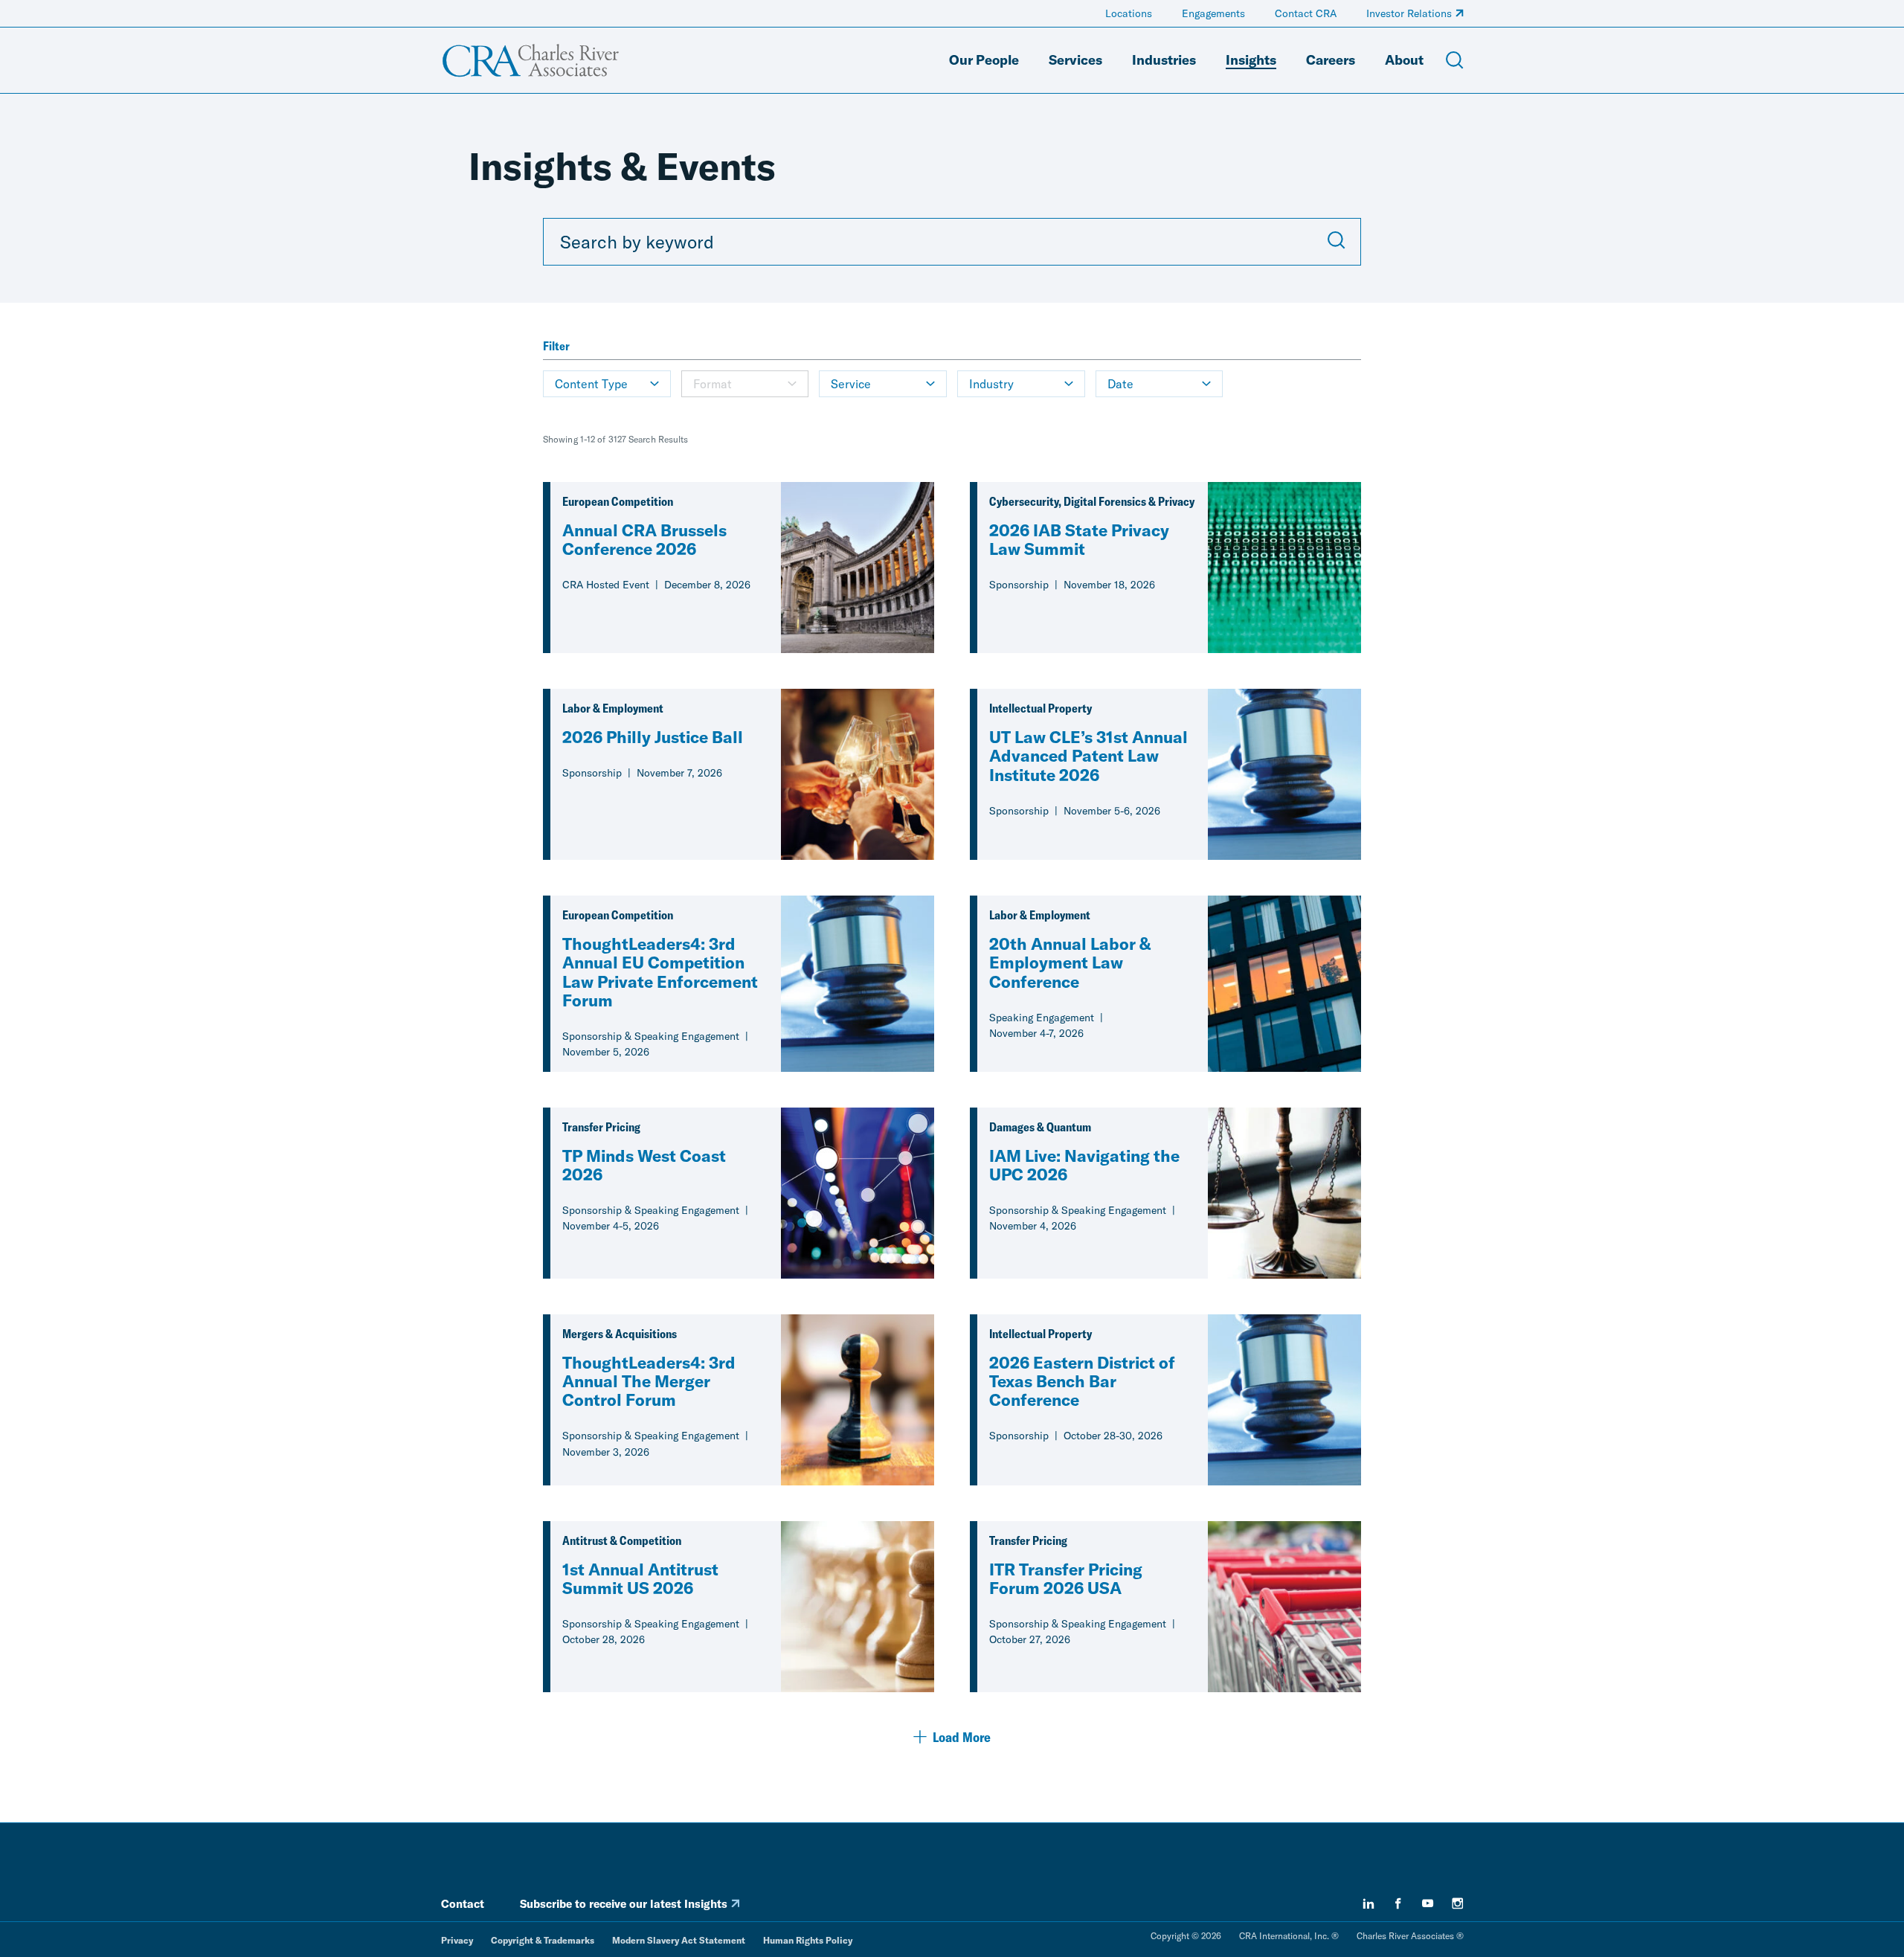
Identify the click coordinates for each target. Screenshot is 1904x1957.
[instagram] (1458, 1903)
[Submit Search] (1337, 242)
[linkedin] (1368, 1903)
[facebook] (1398, 1903)
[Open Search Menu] (1455, 60)
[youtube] (1428, 1903)
